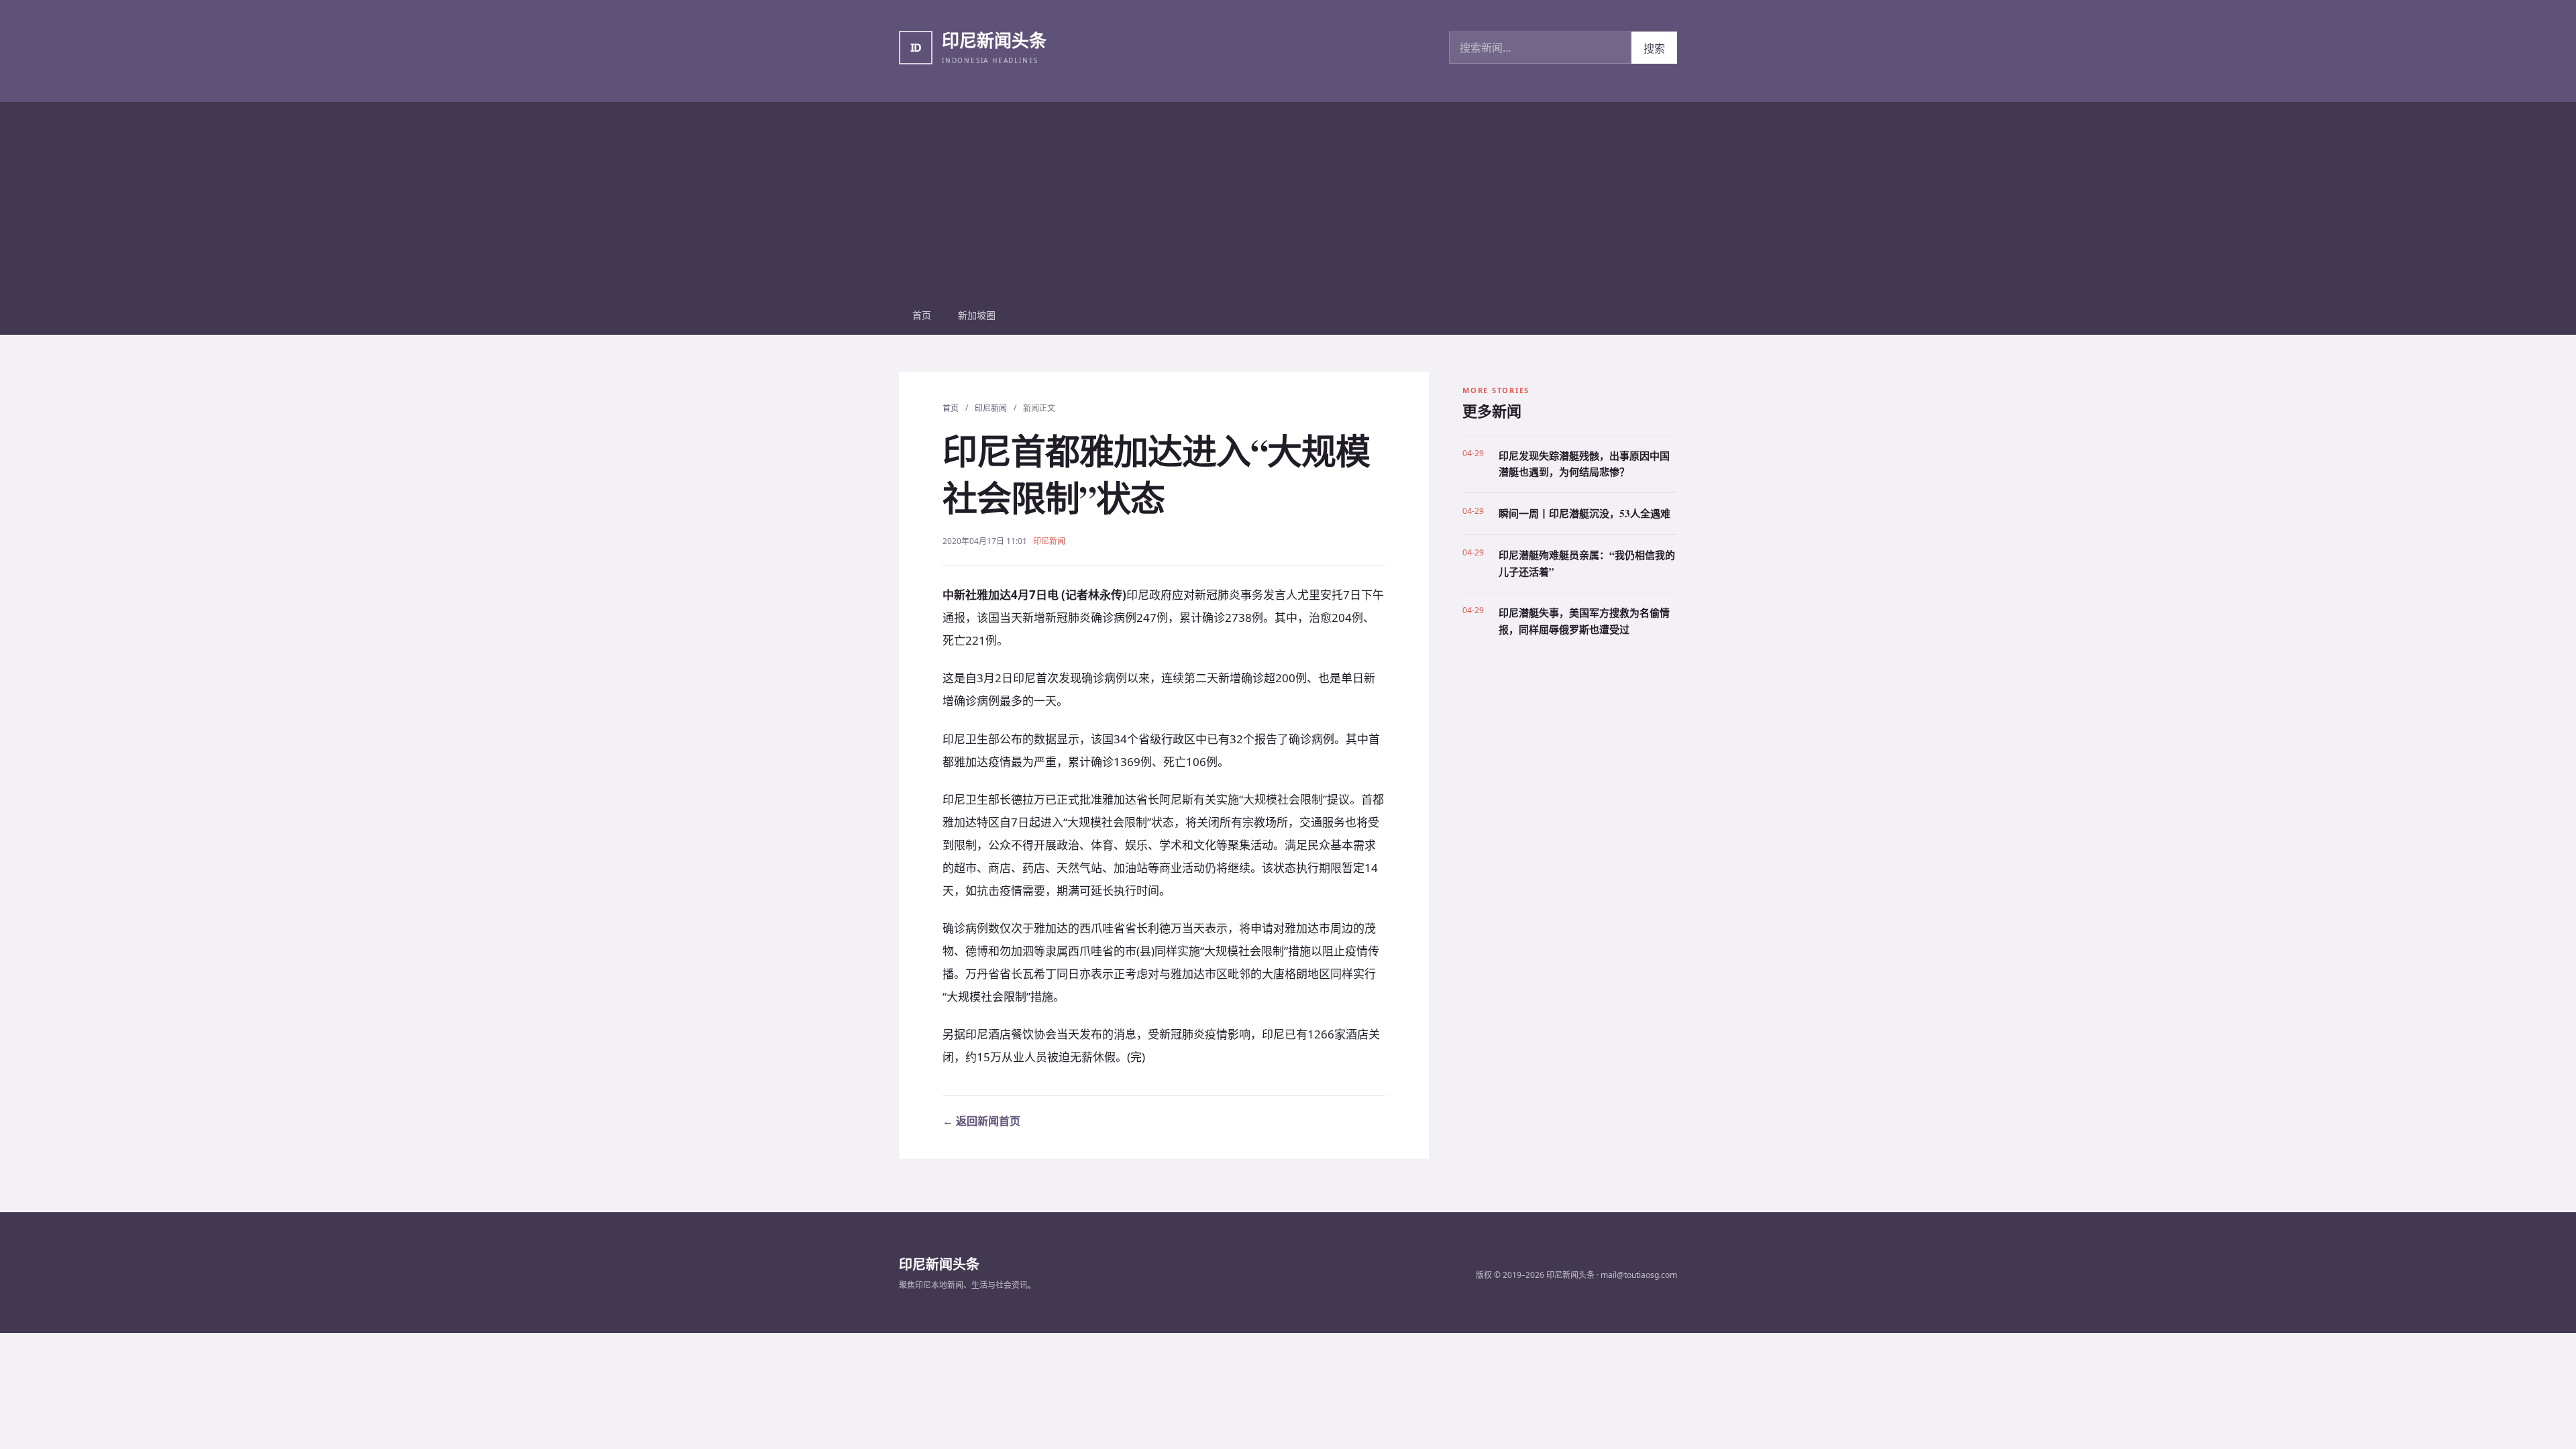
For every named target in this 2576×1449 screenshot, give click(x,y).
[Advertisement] (1288, 196)
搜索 (1654, 48)
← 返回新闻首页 (981, 1121)
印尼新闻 (991, 408)
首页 (922, 315)
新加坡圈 (977, 315)
